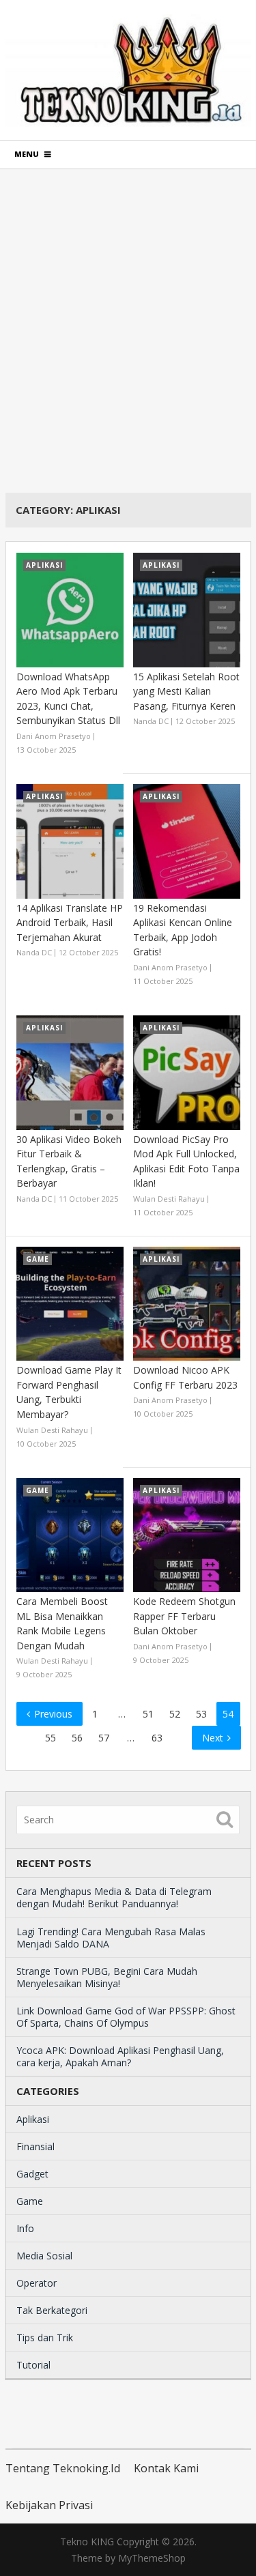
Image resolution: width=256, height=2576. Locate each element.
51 (148, 1714)
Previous (52, 1714)
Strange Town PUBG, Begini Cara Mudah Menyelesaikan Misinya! (107, 1977)
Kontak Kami (166, 2468)
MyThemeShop (152, 2558)
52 (175, 1714)
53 (201, 1714)
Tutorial (33, 2365)
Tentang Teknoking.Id (63, 2468)
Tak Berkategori (52, 2310)
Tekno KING (87, 2542)
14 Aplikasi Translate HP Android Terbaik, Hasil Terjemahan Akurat (70, 923)
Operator (37, 2283)
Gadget (32, 2174)
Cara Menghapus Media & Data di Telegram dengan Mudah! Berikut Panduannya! (114, 1897)
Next (214, 1738)
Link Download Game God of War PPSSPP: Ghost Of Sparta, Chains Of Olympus (126, 2017)
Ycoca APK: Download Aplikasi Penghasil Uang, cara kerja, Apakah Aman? (120, 2056)
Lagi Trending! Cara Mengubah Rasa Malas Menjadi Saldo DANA (111, 1938)
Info (25, 2228)
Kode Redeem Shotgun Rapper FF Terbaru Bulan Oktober (184, 1616)
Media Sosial (44, 2256)
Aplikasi (33, 2119)
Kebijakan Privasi (49, 2505)
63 (157, 1738)
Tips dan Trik (45, 2338)
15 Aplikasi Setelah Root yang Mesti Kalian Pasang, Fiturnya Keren (186, 691)
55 (51, 1738)
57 (104, 1738)
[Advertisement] (128, 331)
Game (30, 2201)
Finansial (35, 2146)
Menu (27, 154)
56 (77, 1738)
